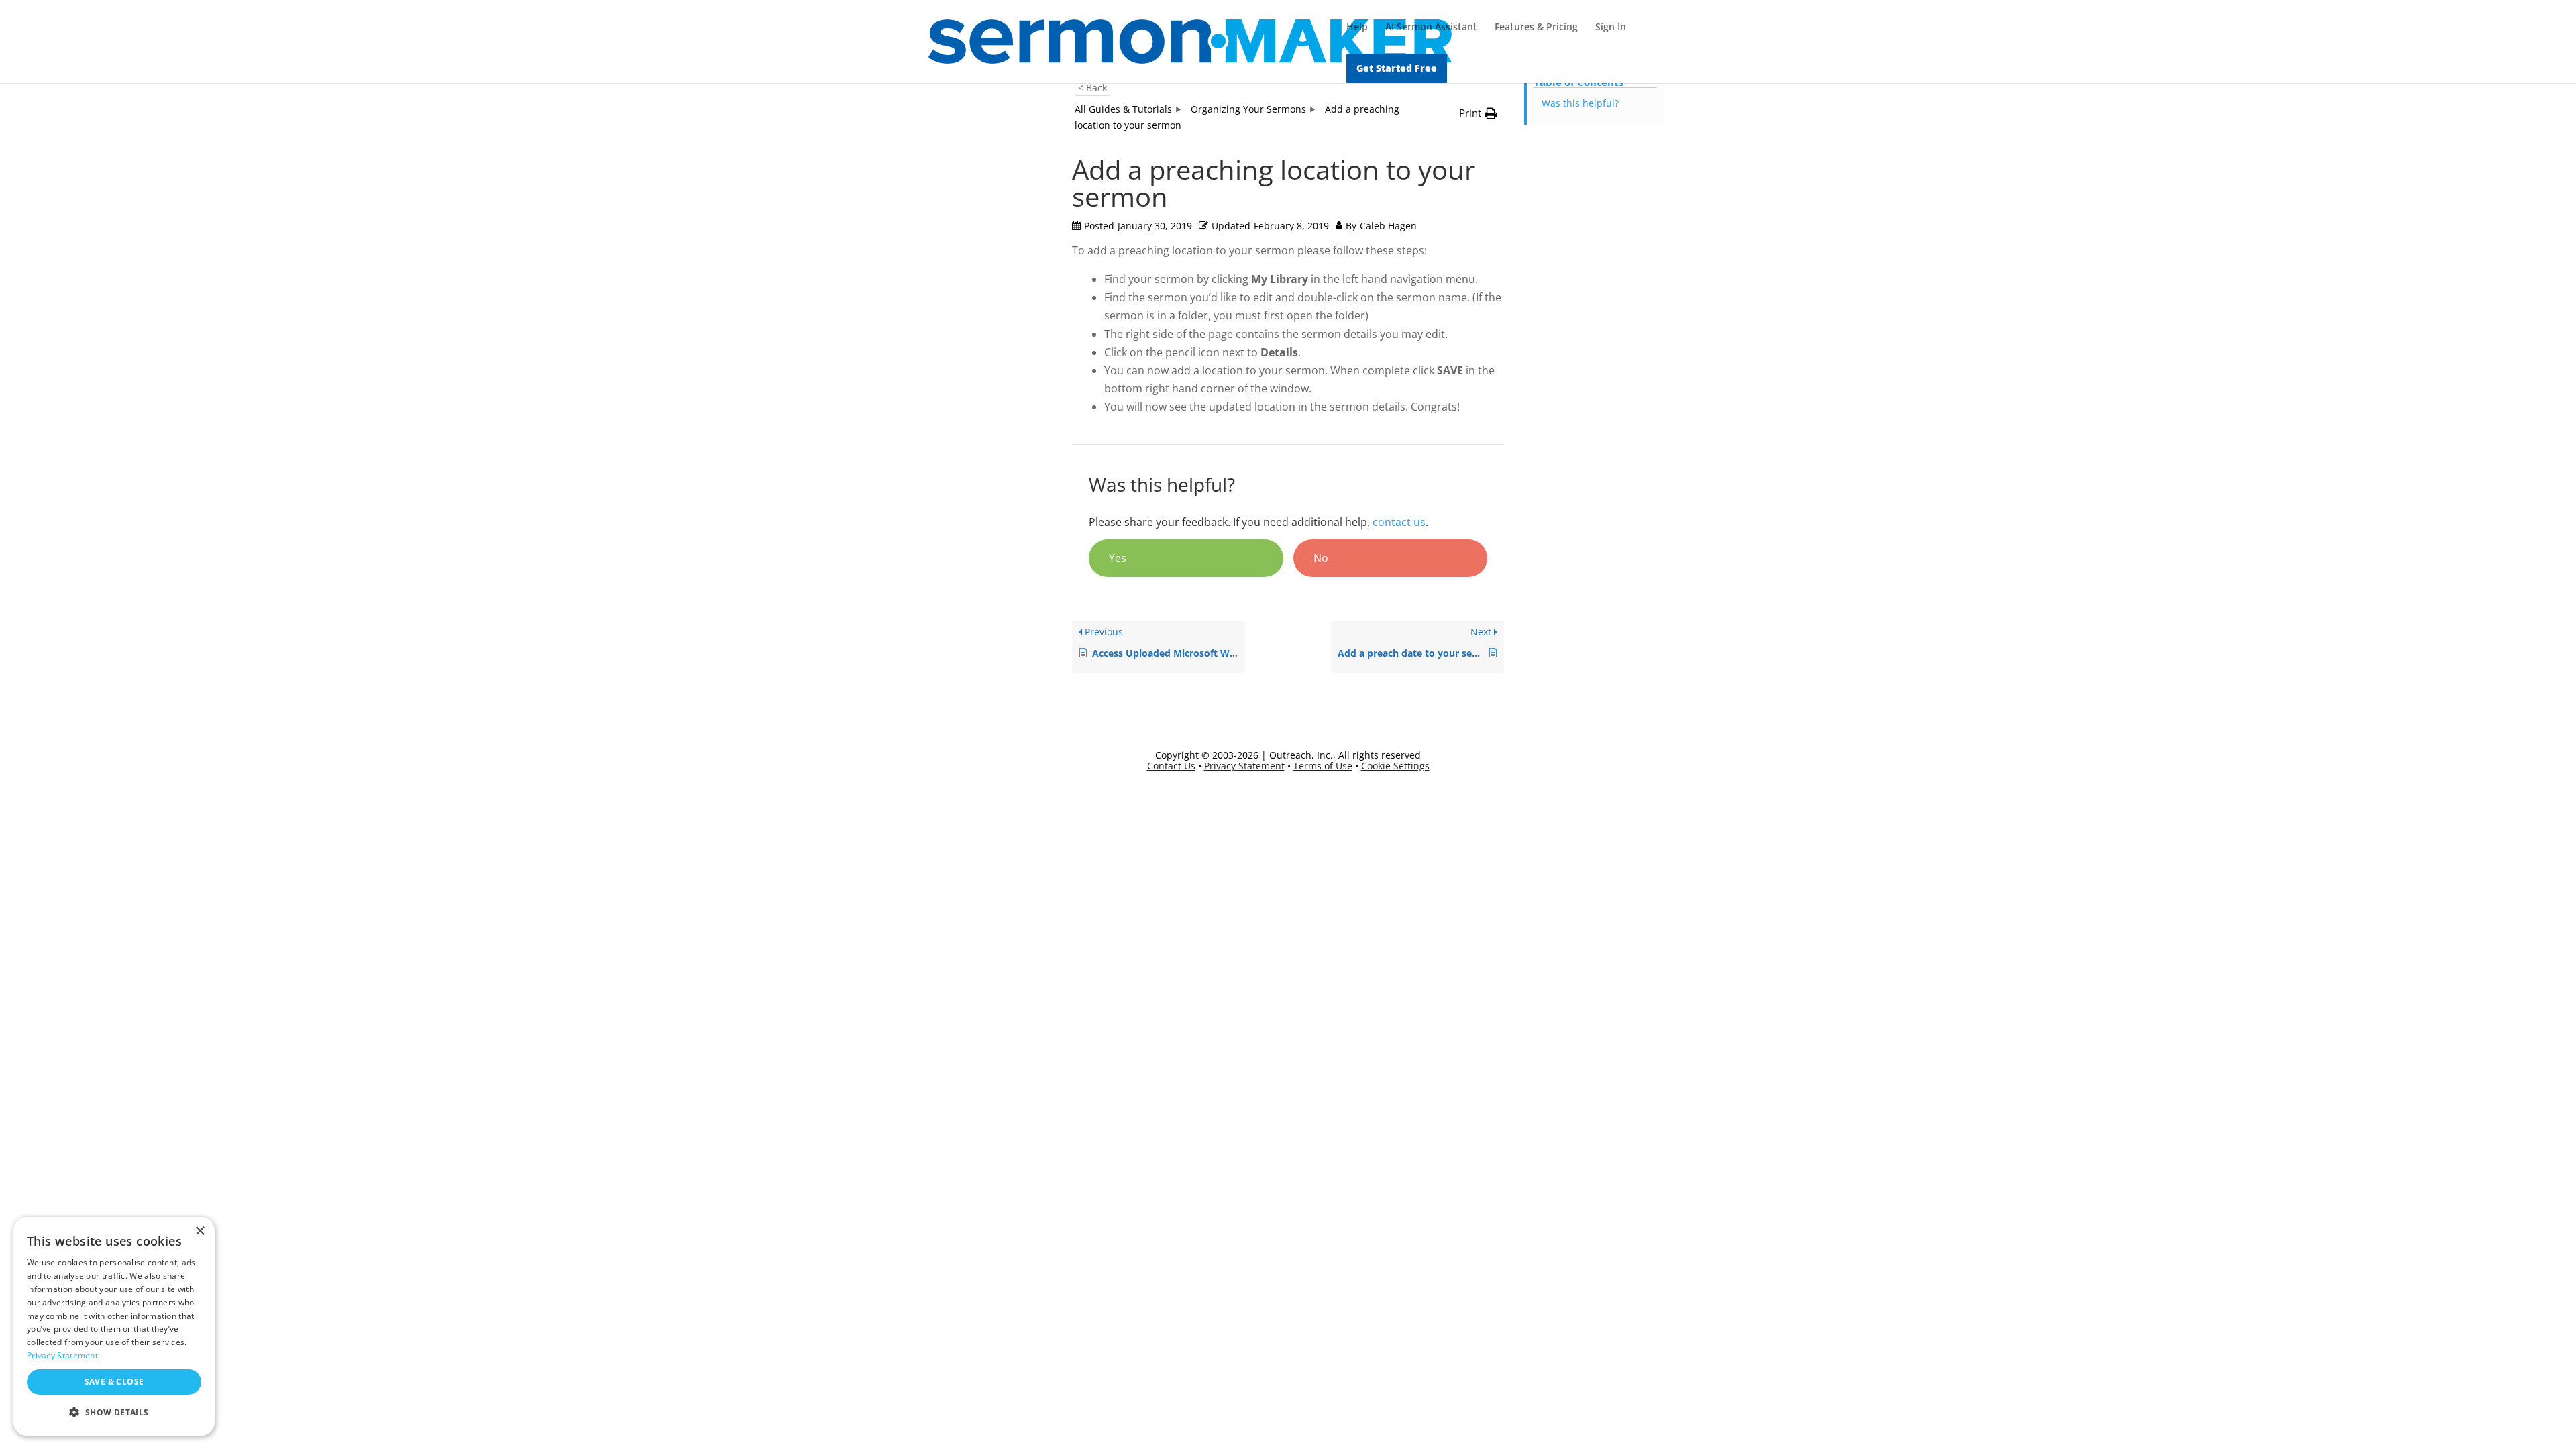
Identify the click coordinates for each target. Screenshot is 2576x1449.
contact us (1399, 522)
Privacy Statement (1244, 766)
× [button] (200, 1231)
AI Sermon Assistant (1431, 28)
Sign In (1611, 28)
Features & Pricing (1536, 28)
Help (1357, 28)
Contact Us (1171, 766)
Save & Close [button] (114, 1382)
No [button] (1321, 558)
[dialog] (114, 1326)
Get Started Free (1397, 68)
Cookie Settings (1395, 766)
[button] (114, 1413)
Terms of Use (1323, 766)
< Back (1092, 88)
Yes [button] (1118, 558)
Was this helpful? (1580, 103)
